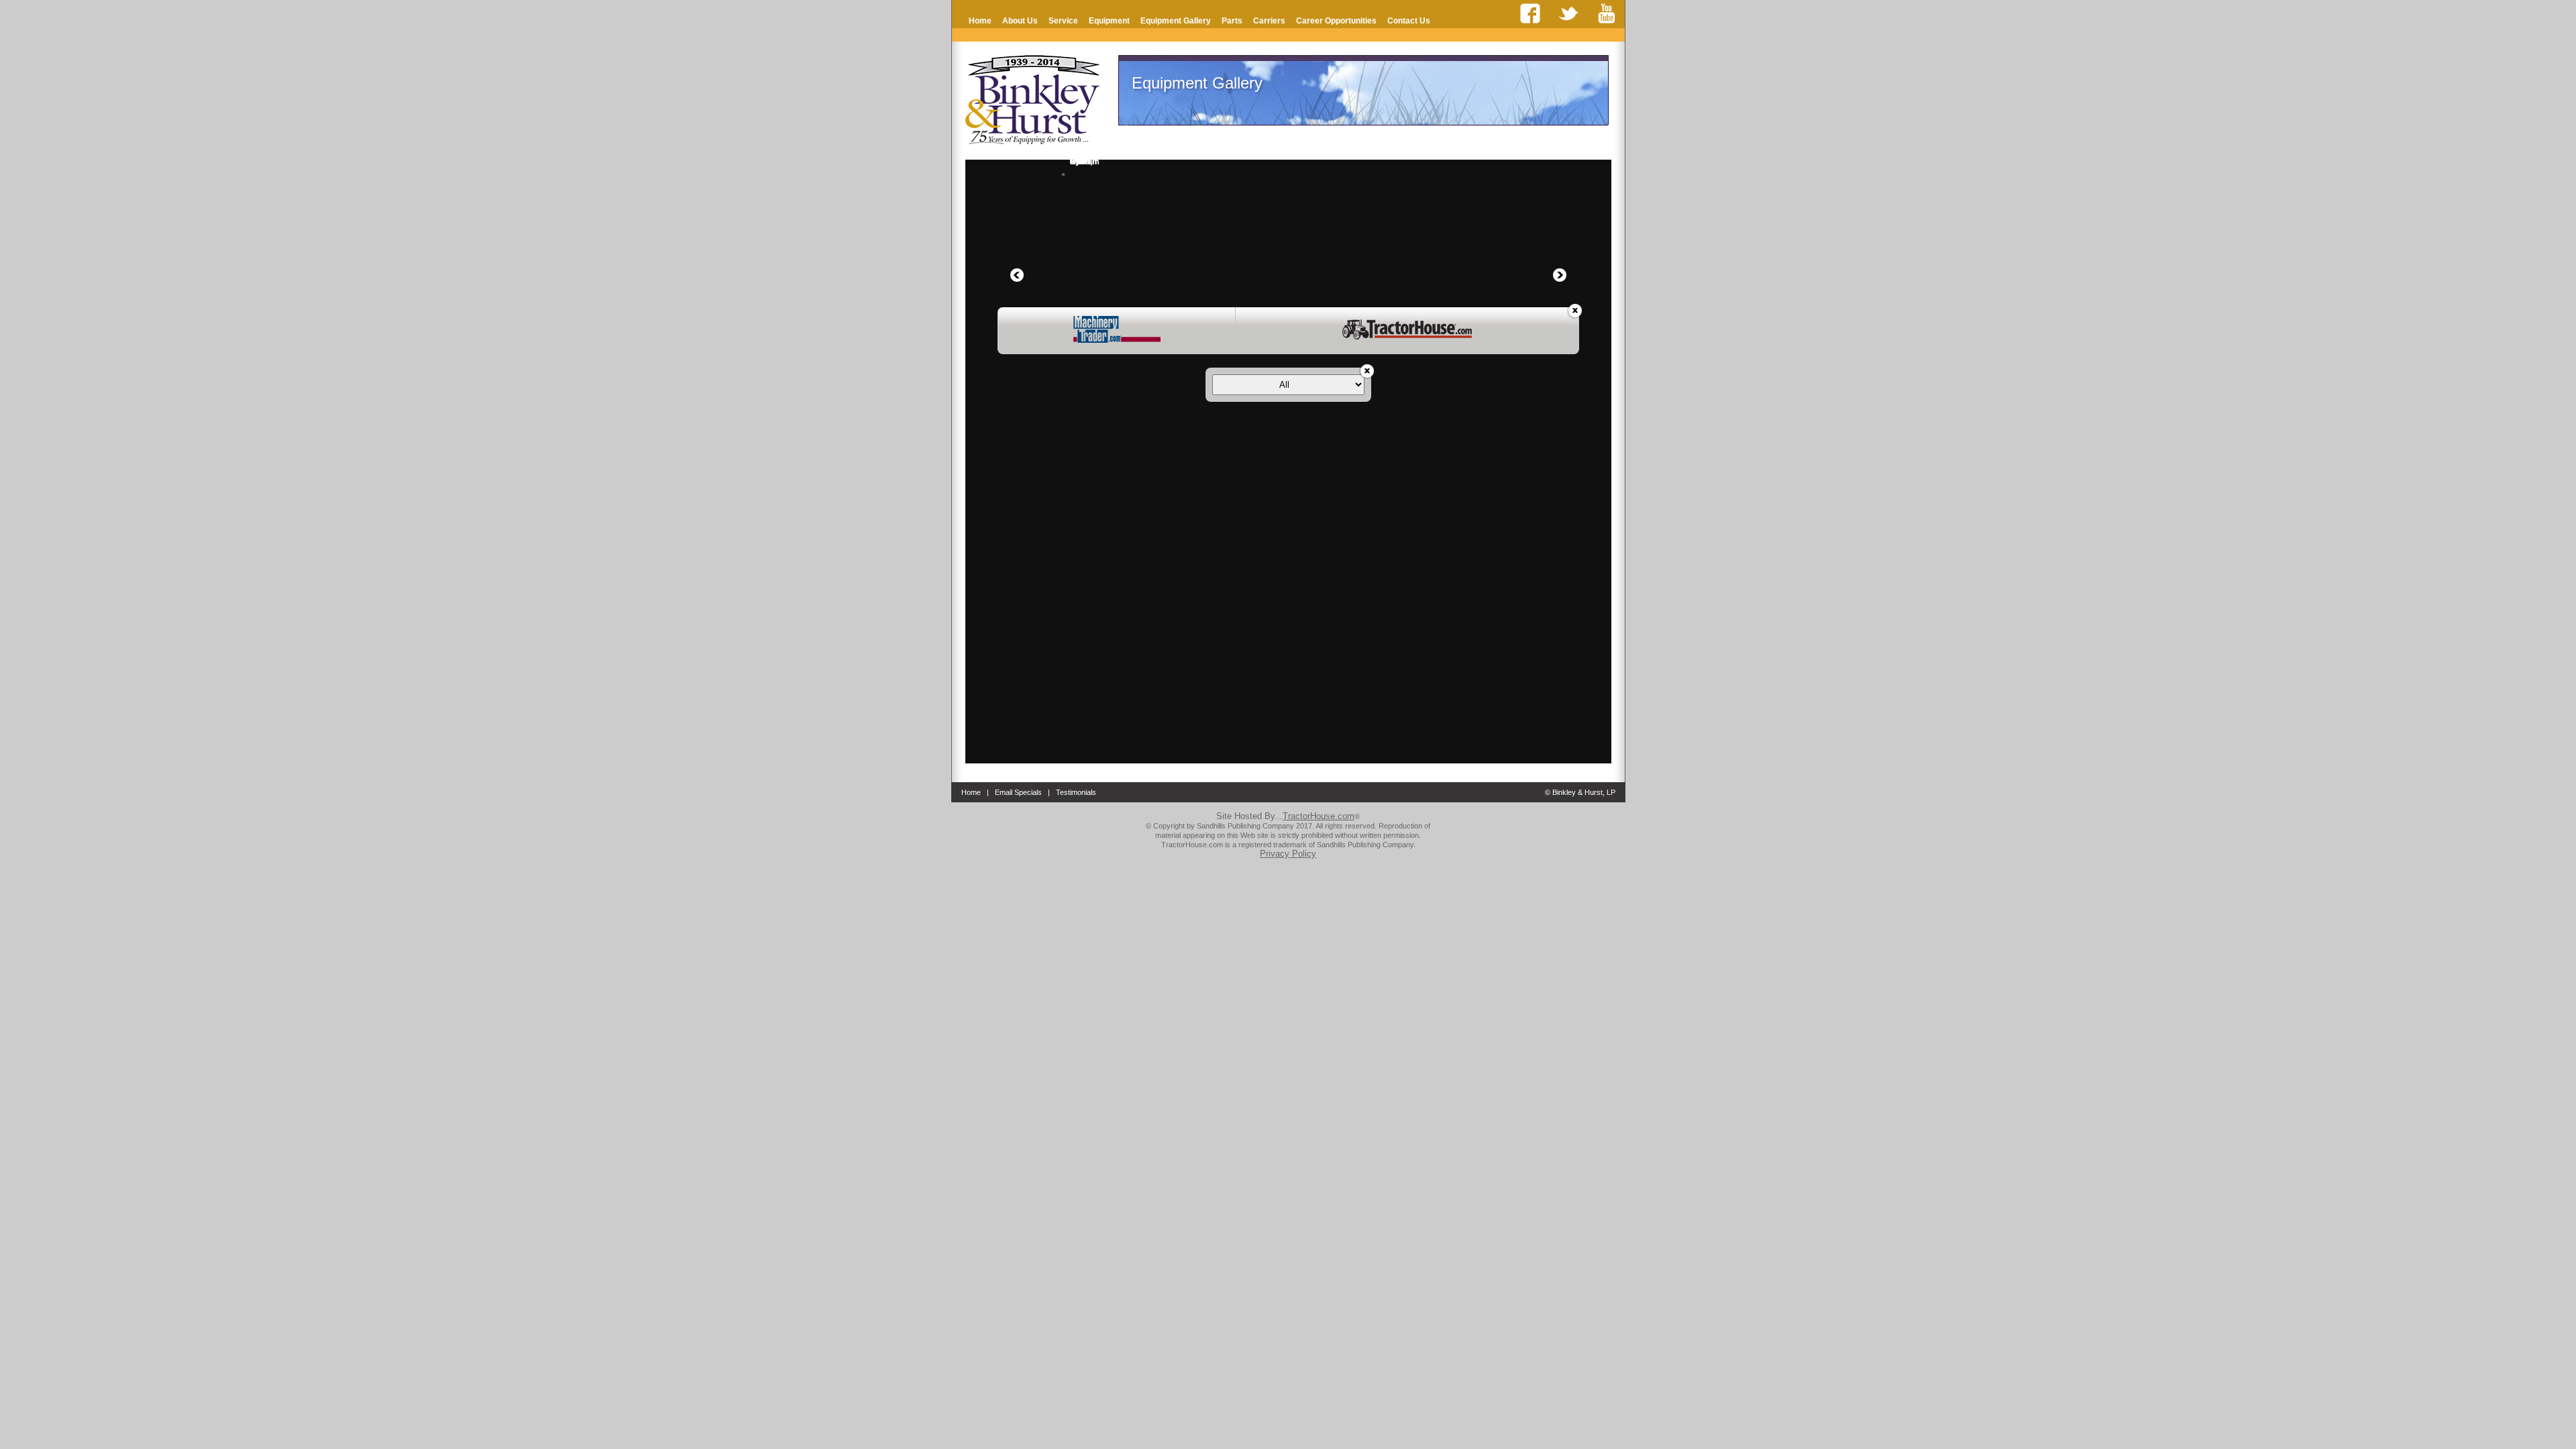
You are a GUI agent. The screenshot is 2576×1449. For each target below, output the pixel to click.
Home (980, 21)
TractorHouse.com (1319, 816)
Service (1063, 21)
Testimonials (1076, 792)
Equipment (1109, 21)
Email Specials (1018, 792)
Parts (1232, 21)
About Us (1020, 21)
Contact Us (1409, 21)
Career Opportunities (1336, 21)
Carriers (1269, 21)
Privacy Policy (1288, 854)
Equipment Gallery (1176, 21)
